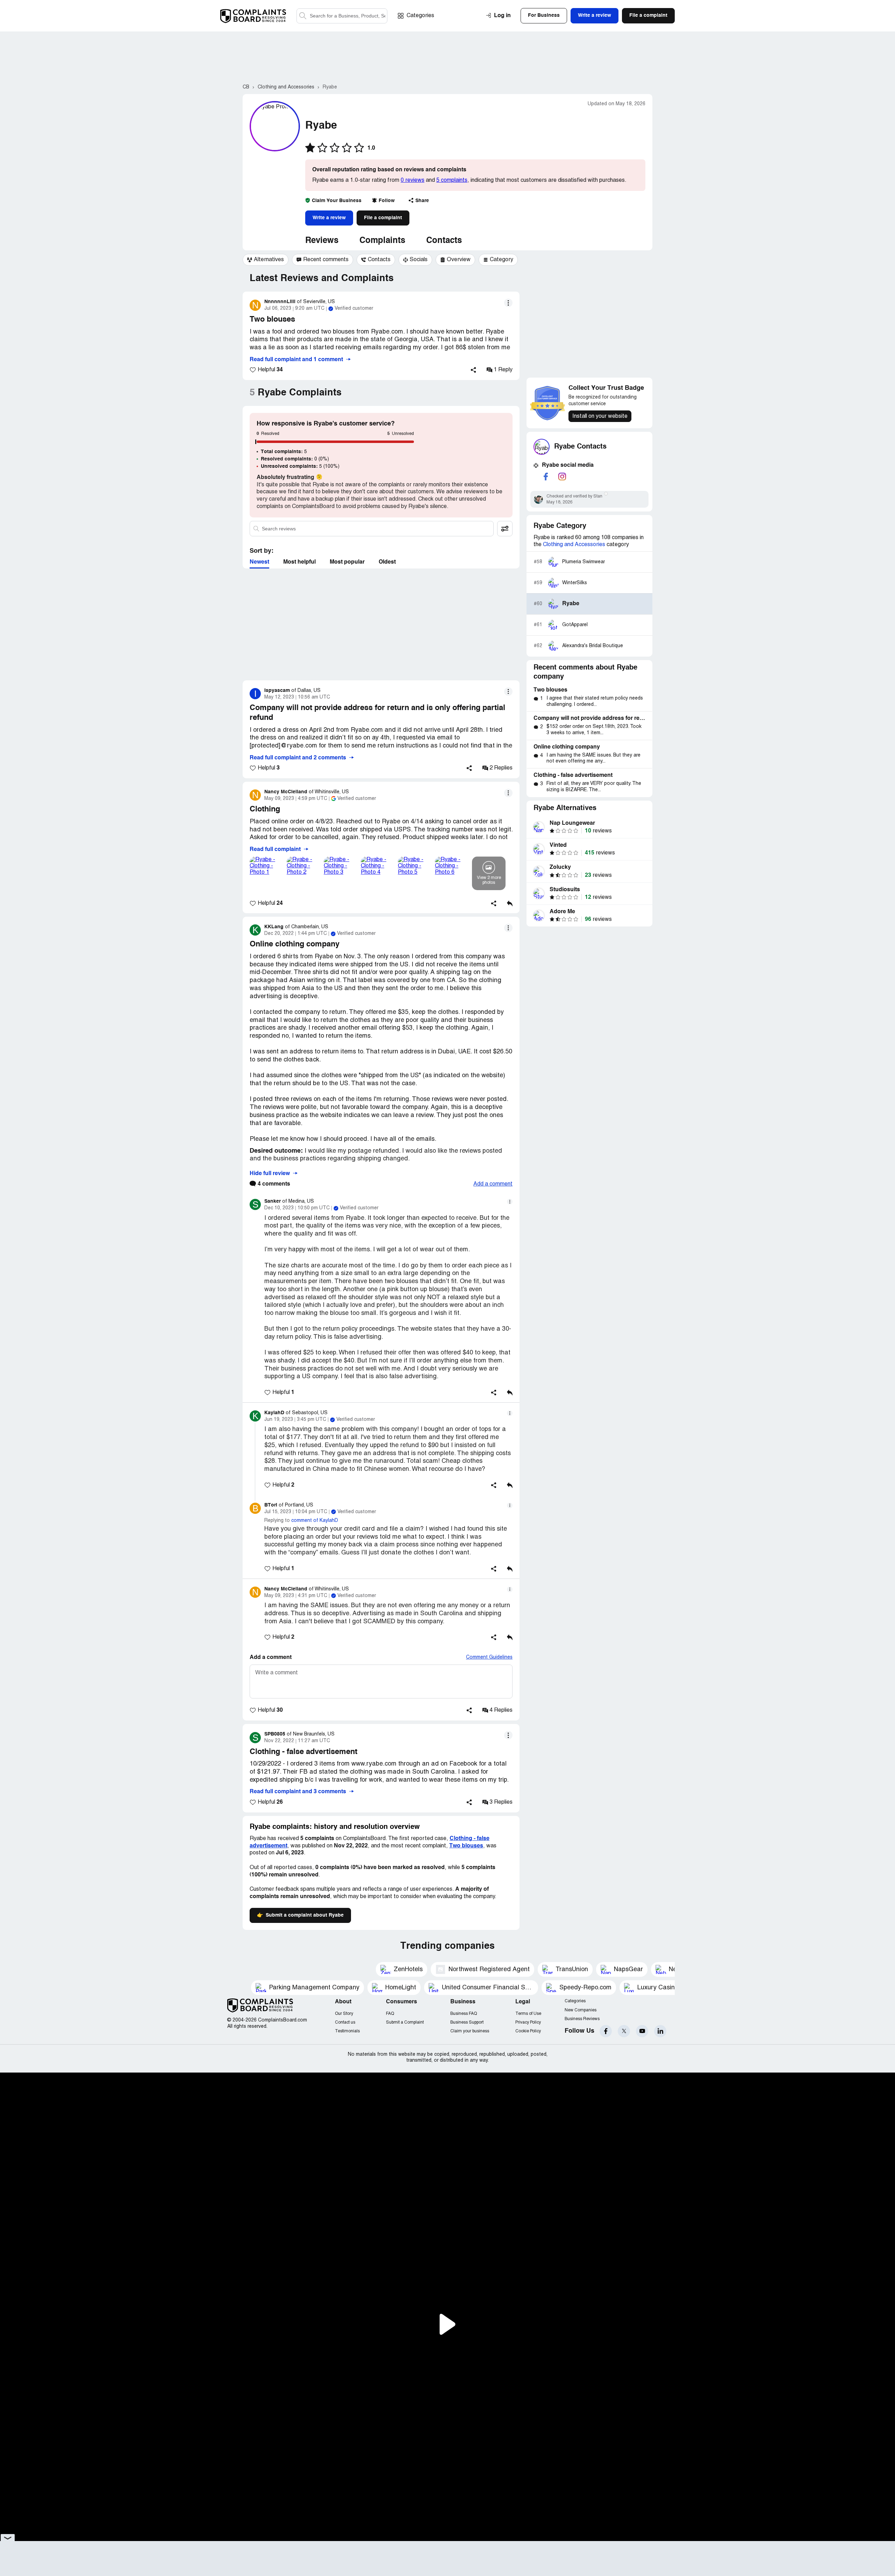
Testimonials (347, 2031)
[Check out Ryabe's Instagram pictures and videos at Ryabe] (562, 477)
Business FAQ (464, 2014)
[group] (266, 260)
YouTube (642, 2031)
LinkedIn (660, 2031)
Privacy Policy (528, 2022)
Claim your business (470, 2031)
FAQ (390, 2014)
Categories (420, 16)
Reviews (322, 241)
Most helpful (299, 562)
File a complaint (383, 218)
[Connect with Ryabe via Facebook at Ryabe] (546, 477)
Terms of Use (528, 2014)
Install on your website (600, 416)
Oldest (387, 562)
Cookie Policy (528, 2031)
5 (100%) (300, 466)
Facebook (606, 2031)
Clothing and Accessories (574, 545)
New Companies (581, 2010)
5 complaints (452, 180)
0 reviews (413, 180)
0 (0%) (295, 459)
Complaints (382, 241)
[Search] (342, 16)
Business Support (467, 2022)
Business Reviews (582, 2019)
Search (303, 16)
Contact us (345, 2022)
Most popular (347, 562)
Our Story (344, 2014)
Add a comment (493, 1184)
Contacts (444, 241)
